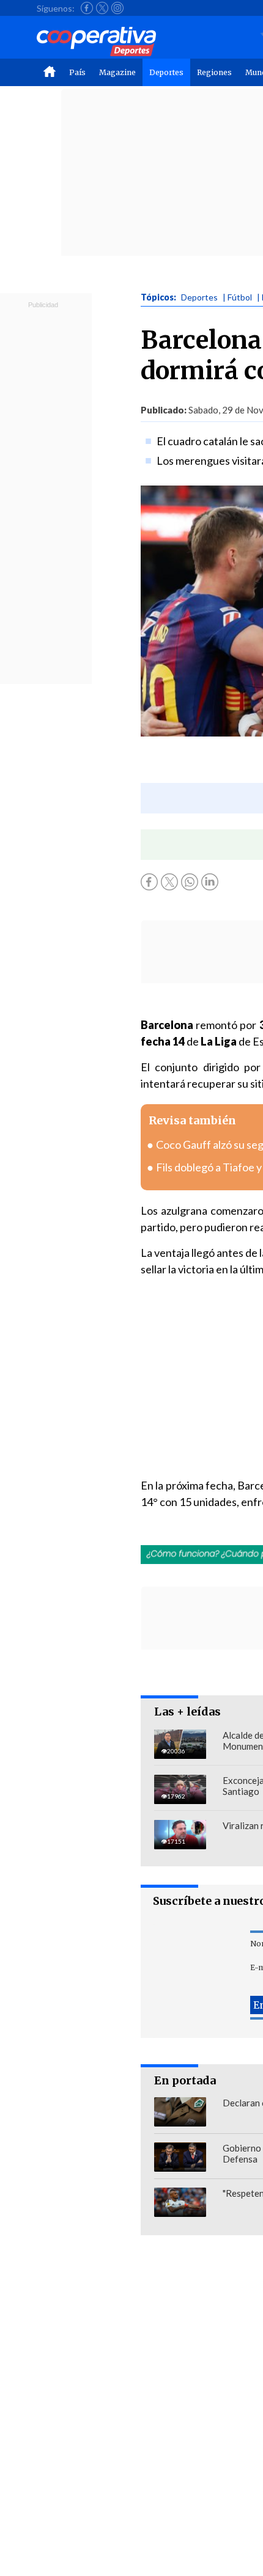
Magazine (117, 72)
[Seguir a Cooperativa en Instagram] (117, 8)
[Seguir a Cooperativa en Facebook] (87, 8)
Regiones (214, 72)
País (77, 72)
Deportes (166, 72)
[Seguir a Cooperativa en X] (102, 8)
